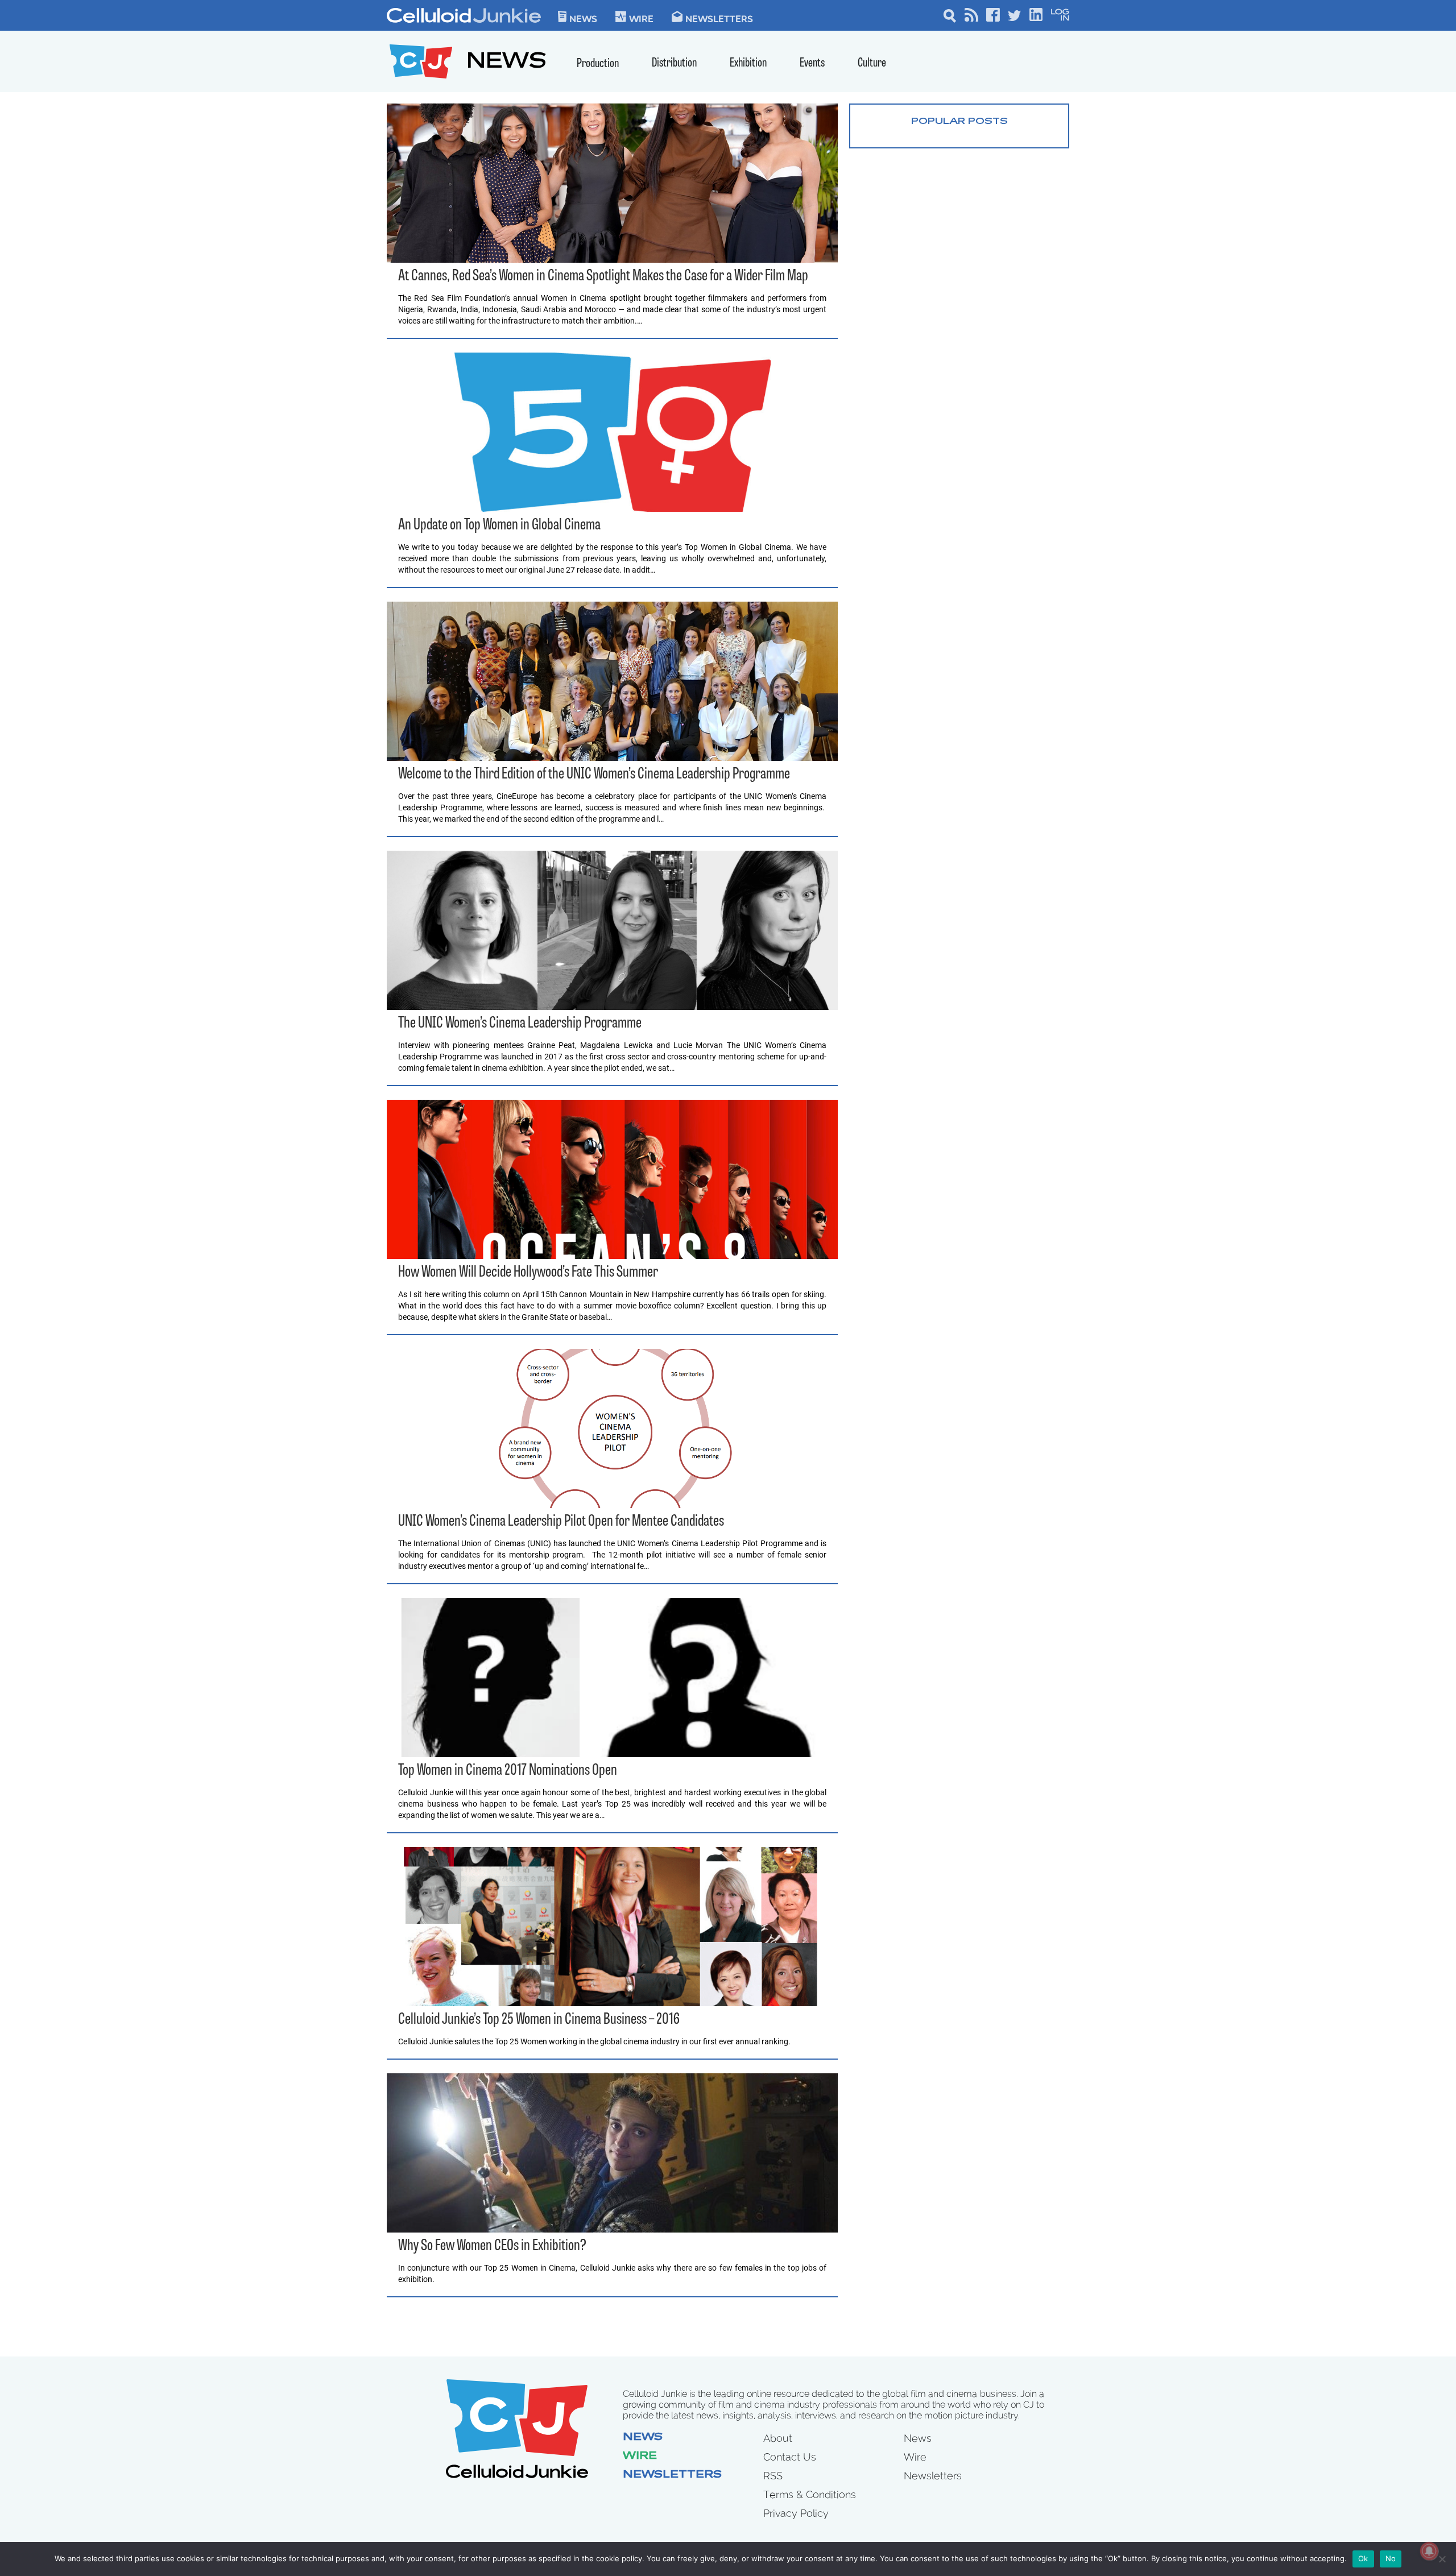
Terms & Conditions (810, 2494)
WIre (641, 18)
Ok (1363, 2558)
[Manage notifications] (1429, 2551)
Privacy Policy (796, 2513)
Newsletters (719, 18)
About (778, 2438)
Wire (640, 2457)
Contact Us (790, 2457)
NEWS (506, 63)
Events (812, 63)
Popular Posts (959, 122)
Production (598, 64)
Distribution (674, 63)
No (1391, 2558)
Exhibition (748, 63)
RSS (773, 2476)
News (583, 18)
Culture (872, 63)
